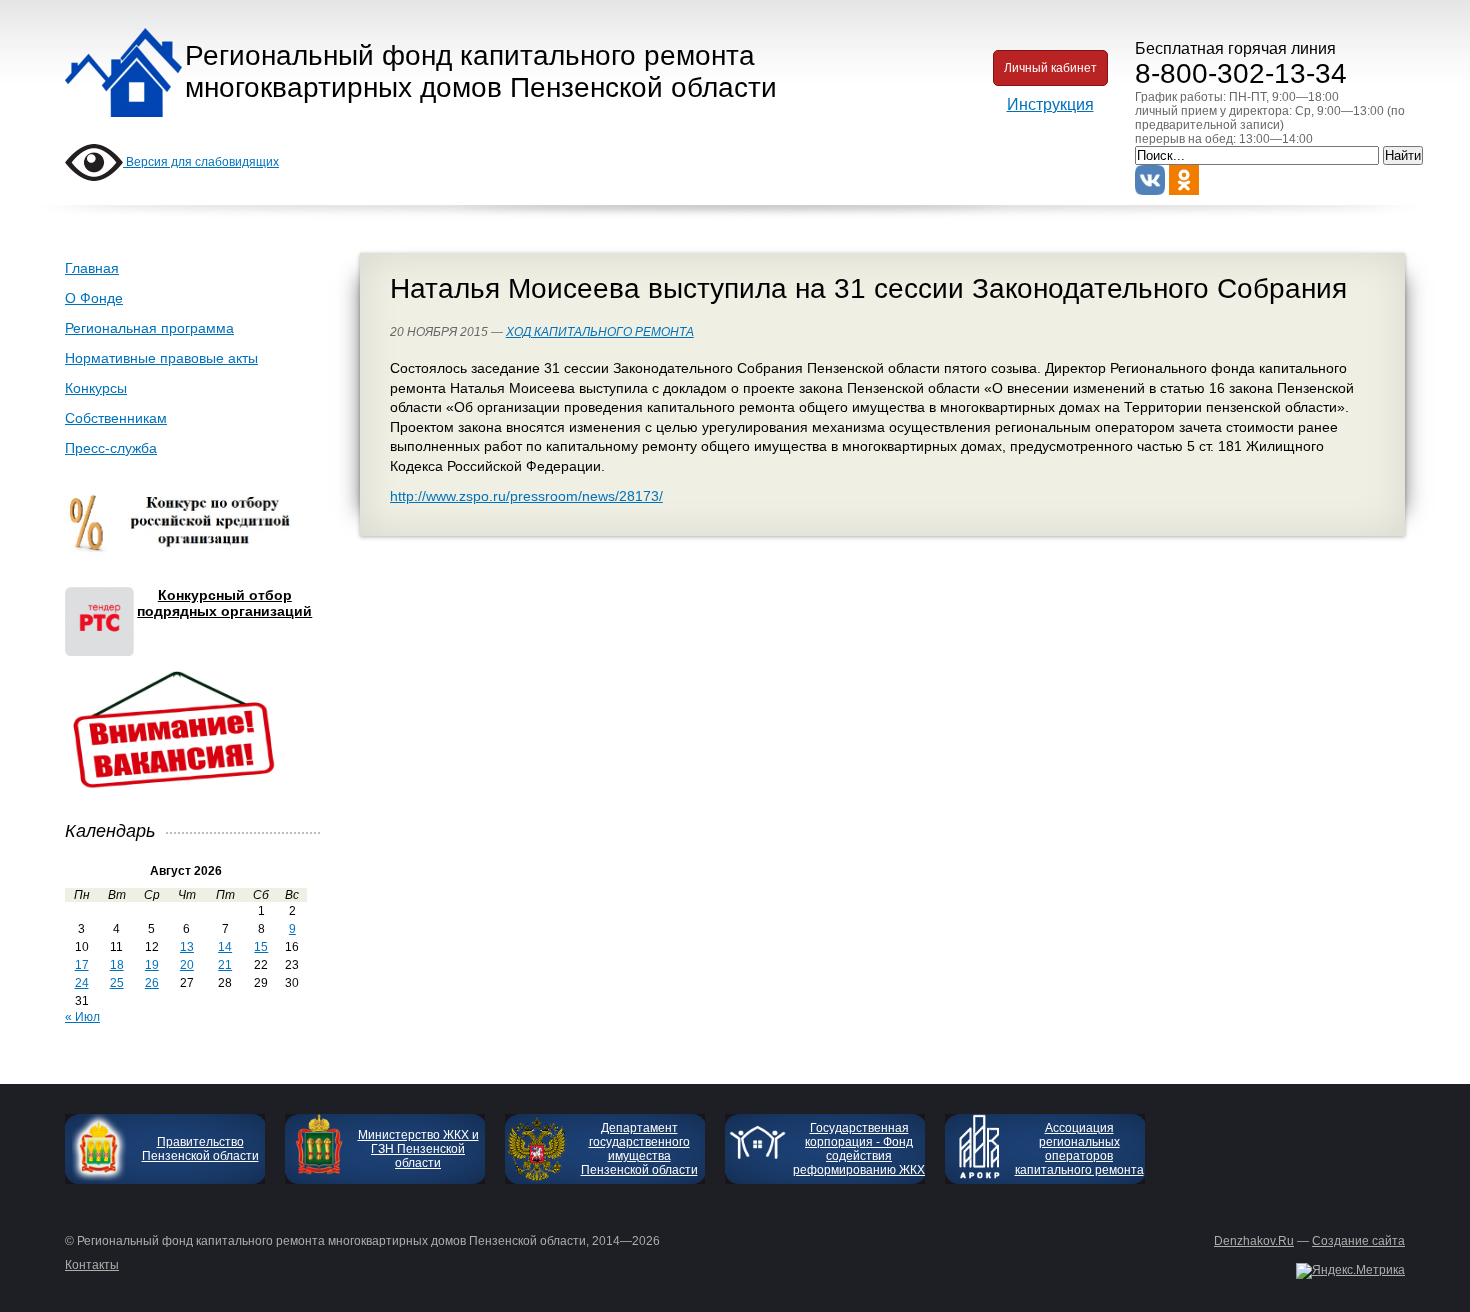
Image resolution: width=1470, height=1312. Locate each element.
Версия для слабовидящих (201, 162)
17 (82, 965)
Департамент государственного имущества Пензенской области (639, 1149)
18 (117, 965)
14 (225, 947)
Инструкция (1050, 104)
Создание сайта (1358, 1241)
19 (152, 965)
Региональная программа (149, 328)
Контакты (92, 1265)
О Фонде (94, 298)
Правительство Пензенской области (200, 1149)
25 (117, 983)
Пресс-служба (111, 448)
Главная (92, 268)
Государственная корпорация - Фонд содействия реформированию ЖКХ (859, 1149)
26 (152, 983)
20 (187, 965)
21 (225, 965)
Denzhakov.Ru (1254, 1241)
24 (82, 983)
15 (261, 947)
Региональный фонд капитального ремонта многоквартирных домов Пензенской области (481, 71)
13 (187, 947)
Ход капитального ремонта (600, 332)
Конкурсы (96, 388)
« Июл (82, 1017)
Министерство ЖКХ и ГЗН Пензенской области (418, 1149)
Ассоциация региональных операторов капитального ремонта (1079, 1149)
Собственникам (116, 418)
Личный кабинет (1050, 68)
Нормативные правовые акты (161, 358)
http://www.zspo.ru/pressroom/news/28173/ (526, 496)
